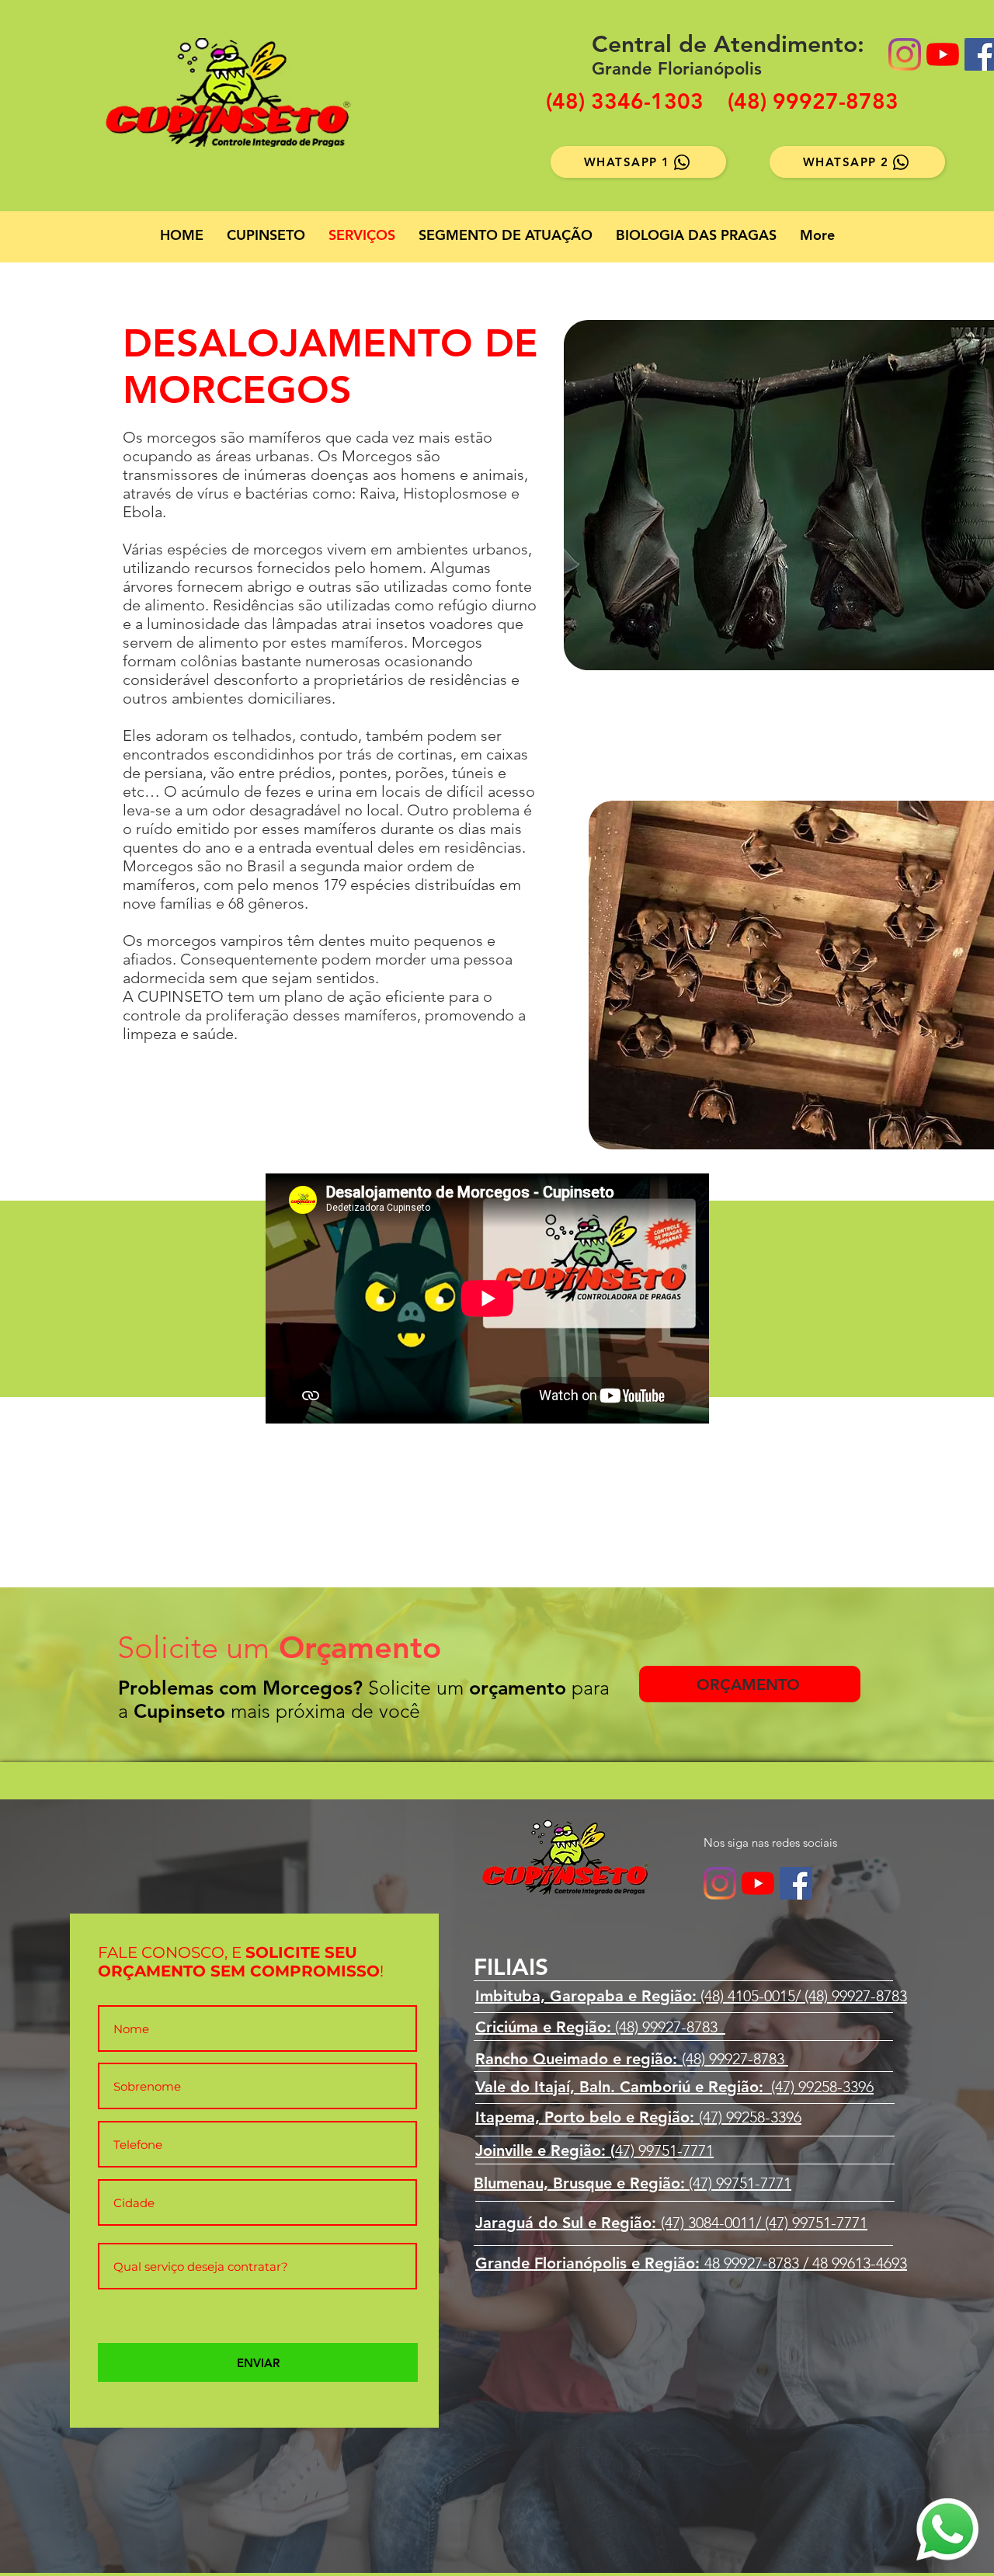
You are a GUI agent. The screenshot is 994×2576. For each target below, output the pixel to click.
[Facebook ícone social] (796, 1883)
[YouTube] (943, 54)
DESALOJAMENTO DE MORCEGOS (330, 367)
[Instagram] (905, 54)
